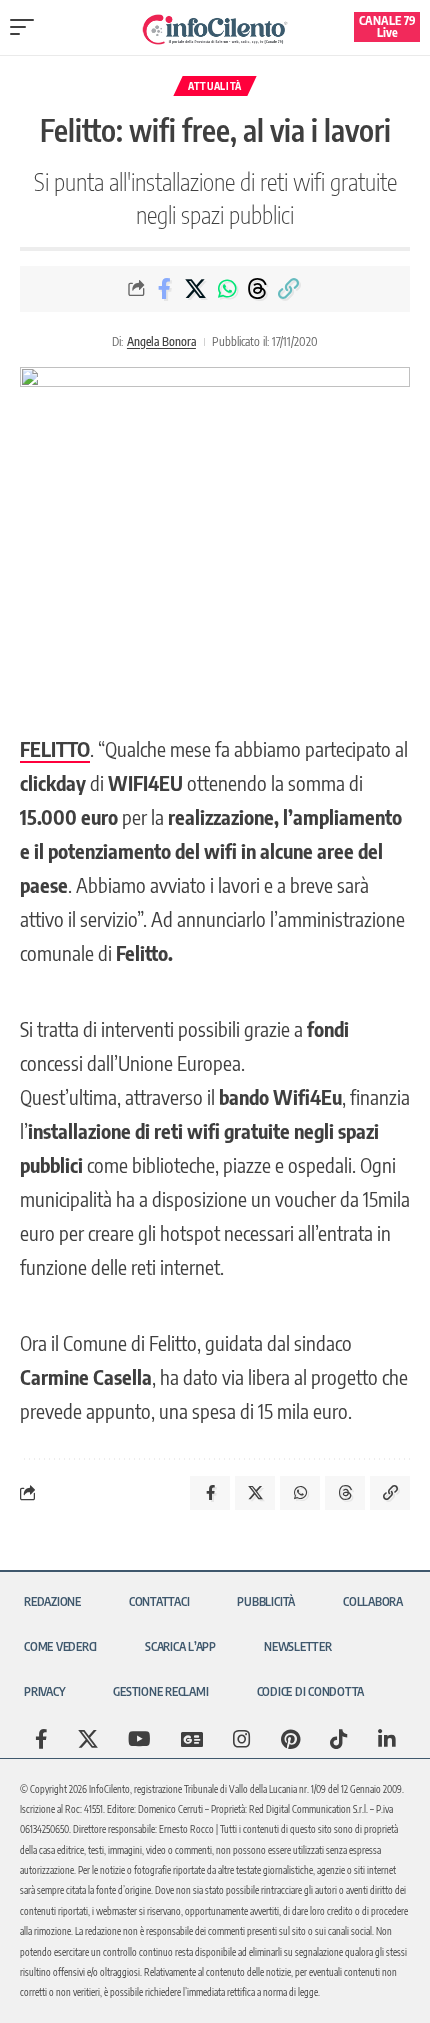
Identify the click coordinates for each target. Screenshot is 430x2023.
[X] (88, 1739)
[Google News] (192, 1739)
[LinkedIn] (387, 1739)
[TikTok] (339, 1739)
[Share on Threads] (258, 289)
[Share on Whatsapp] (227, 289)
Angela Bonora (161, 341)
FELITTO (55, 748)
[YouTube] (139, 1739)
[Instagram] (242, 1739)
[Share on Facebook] (165, 289)
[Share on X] (196, 289)
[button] (27, 27)
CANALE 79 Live (387, 26)
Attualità (215, 86)
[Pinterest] (290, 1739)
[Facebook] (41, 1739)
